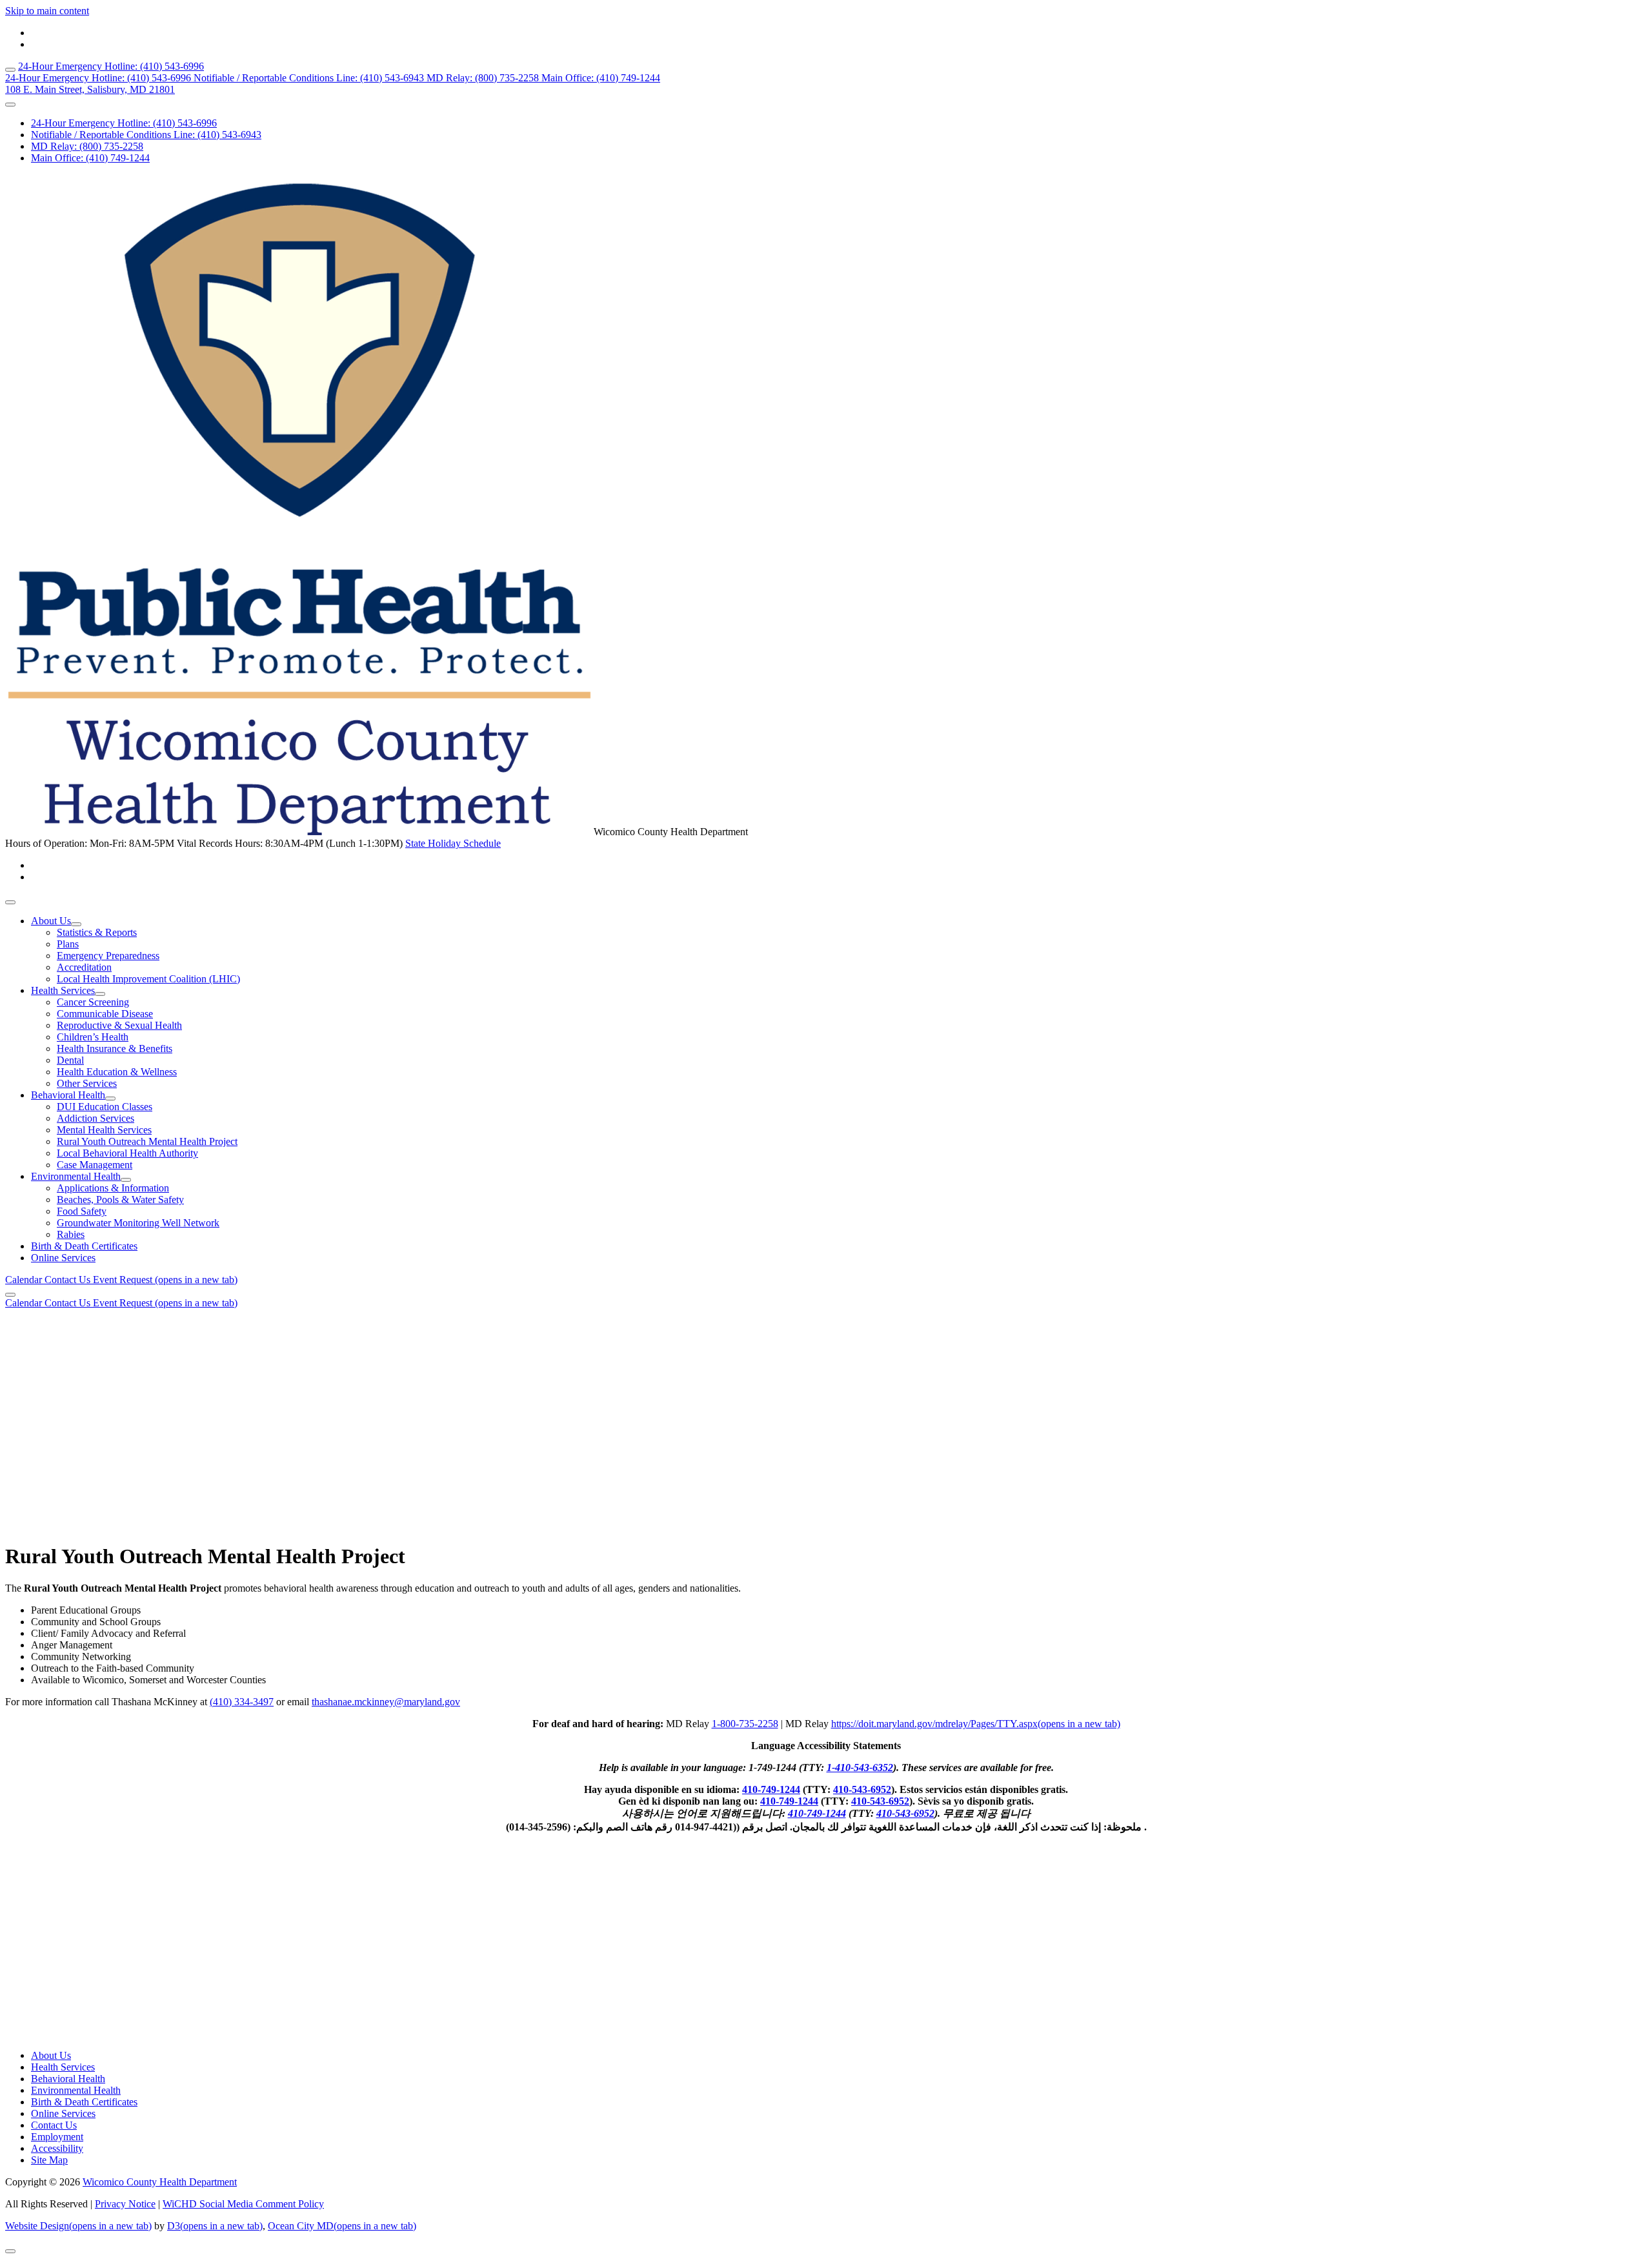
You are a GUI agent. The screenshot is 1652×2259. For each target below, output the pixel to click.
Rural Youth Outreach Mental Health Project (147, 1141)
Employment (57, 2137)
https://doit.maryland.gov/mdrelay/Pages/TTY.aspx (976, 1724)
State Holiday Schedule (453, 843)
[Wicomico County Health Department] (299, 832)
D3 (215, 2226)
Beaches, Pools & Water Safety (120, 1200)
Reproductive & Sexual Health (119, 1025)
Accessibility (57, 2148)
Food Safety (82, 1211)
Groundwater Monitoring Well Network (138, 1223)
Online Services (63, 1258)
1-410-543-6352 (860, 1768)
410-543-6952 (862, 1789)
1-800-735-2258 (745, 1724)
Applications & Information (113, 1188)
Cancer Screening (93, 1002)
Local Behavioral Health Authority (127, 1153)
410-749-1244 (771, 1789)
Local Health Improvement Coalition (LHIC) (148, 979)
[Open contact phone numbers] (10, 105)
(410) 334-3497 (242, 1702)
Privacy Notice (125, 2204)
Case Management (95, 1165)
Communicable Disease (105, 1014)
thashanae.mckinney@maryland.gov (386, 1702)
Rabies (71, 1234)
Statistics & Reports (97, 932)
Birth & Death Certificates (84, 1246)
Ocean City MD (342, 2226)
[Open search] (10, 70)
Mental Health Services (104, 1130)
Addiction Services (96, 1118)
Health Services (63, 990)
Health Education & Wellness (117, 1072)
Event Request (165, 1280)
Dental (70, 1060)
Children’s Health (93, 1037)
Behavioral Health (68, 1095)
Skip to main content (47, 11)
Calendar (25, 1280)
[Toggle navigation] (10, 902)
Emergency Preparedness (108, 956)
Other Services (87, 1083)
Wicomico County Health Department (160, 2182)
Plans (68, 944)
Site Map (49, 2160)
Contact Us (69, 1280)
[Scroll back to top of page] (10, 2251)
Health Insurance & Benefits (115, 1048)
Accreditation (84, 967)
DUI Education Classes (105, 1107)
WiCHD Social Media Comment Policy (243, 2204)
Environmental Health (76, 1176)
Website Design (78, 2226)
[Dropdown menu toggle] (76, 924)
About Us (51, 921)
